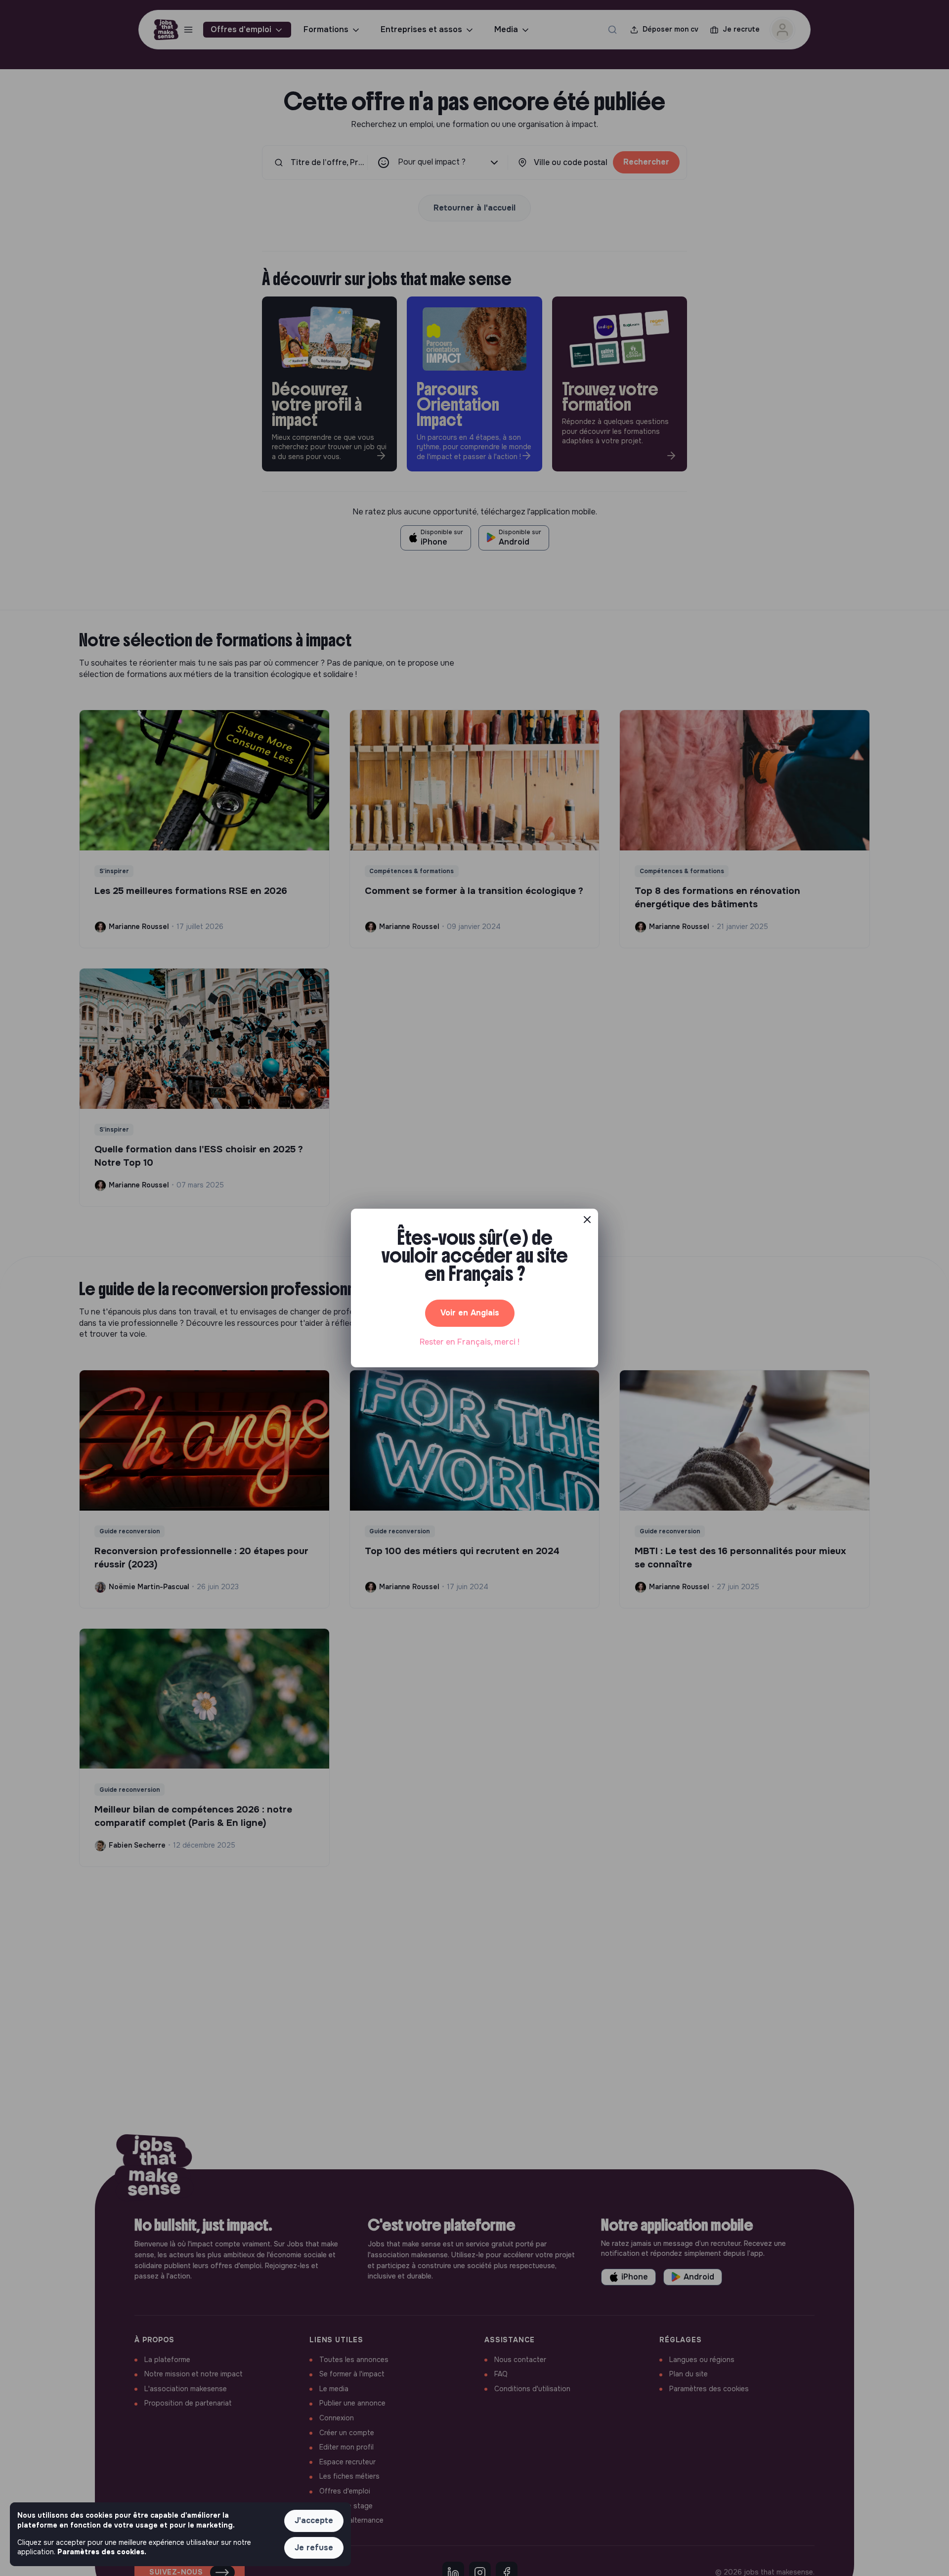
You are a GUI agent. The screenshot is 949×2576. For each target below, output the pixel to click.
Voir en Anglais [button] (470, 1313)
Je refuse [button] (314, 2548)
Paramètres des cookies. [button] (102, 2552)
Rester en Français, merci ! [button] (470, 1342)
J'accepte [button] (314, 2520)
